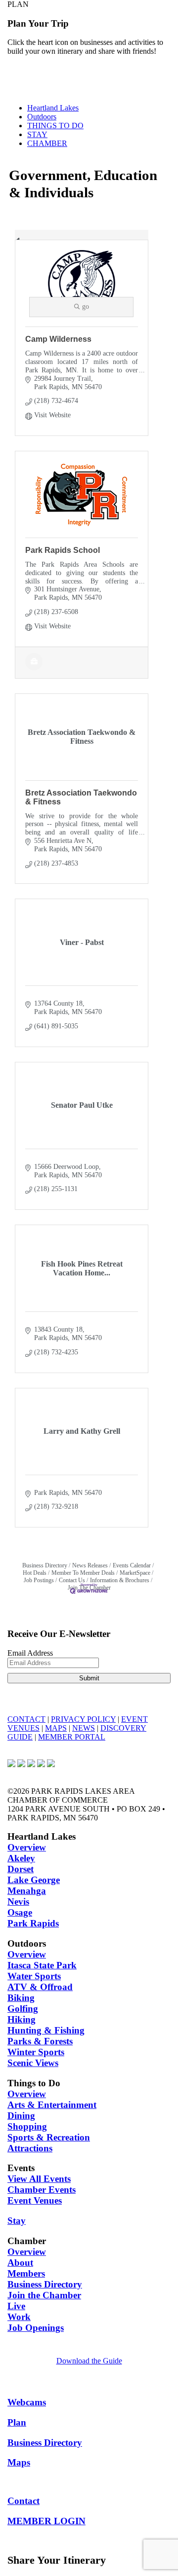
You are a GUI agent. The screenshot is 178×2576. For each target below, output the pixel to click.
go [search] (86, 307)
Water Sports (34, 1976)
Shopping (27, 2126)
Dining (21, 2116)
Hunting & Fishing (46, 2030)
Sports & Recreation (49, 2137)
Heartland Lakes (53, 108)
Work (19, 2317)
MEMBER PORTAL (72, 1737)
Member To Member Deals (83, 1573)
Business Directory (45, 1565)
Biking (21, 1998)
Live (16, 2306)
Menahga (27, 1891)
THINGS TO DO (55, 126)
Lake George (34, 1880)
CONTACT (26, 1719)
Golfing (23, 2009)
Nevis (18, 1902)
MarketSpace (135, 1573)
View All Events (39, 2179)
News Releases (90, 1565)
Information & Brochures (120, 1580)
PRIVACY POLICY (83, 1719)
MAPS (56, 1728)
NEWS (84, 1728)
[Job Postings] (34, 668)
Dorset (21, 1869)
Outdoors (42, 117)
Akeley (21, 1858)
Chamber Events (42, 2190)
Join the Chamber (44, 2295)
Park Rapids (33, 1923)
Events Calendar (132, 1565)
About (20, 2263)
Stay (17, 2221)
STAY (37, 134)
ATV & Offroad (40, 1987)
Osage (20, 1912)
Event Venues (35, 2200)
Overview (27, 1847)
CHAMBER (47, 143)
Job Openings (36, 2328)
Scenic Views (33, 2063)
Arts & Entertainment (52, 2105)
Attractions (30, 2148)
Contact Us (72, 1580)
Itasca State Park (42, 1965)
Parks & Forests (40, 2041)
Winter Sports (36, 2052)
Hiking (22, 2019)
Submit (89, 1678)
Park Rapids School (63, 550)
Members (26, 2273)
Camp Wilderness (58, 339)
